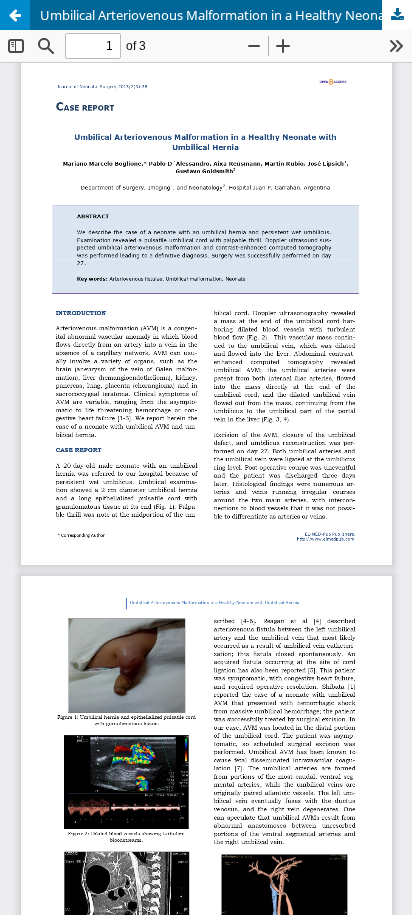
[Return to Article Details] (15, 15)
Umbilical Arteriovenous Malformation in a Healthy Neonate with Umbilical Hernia (226, 15)
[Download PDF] (397, 15)
